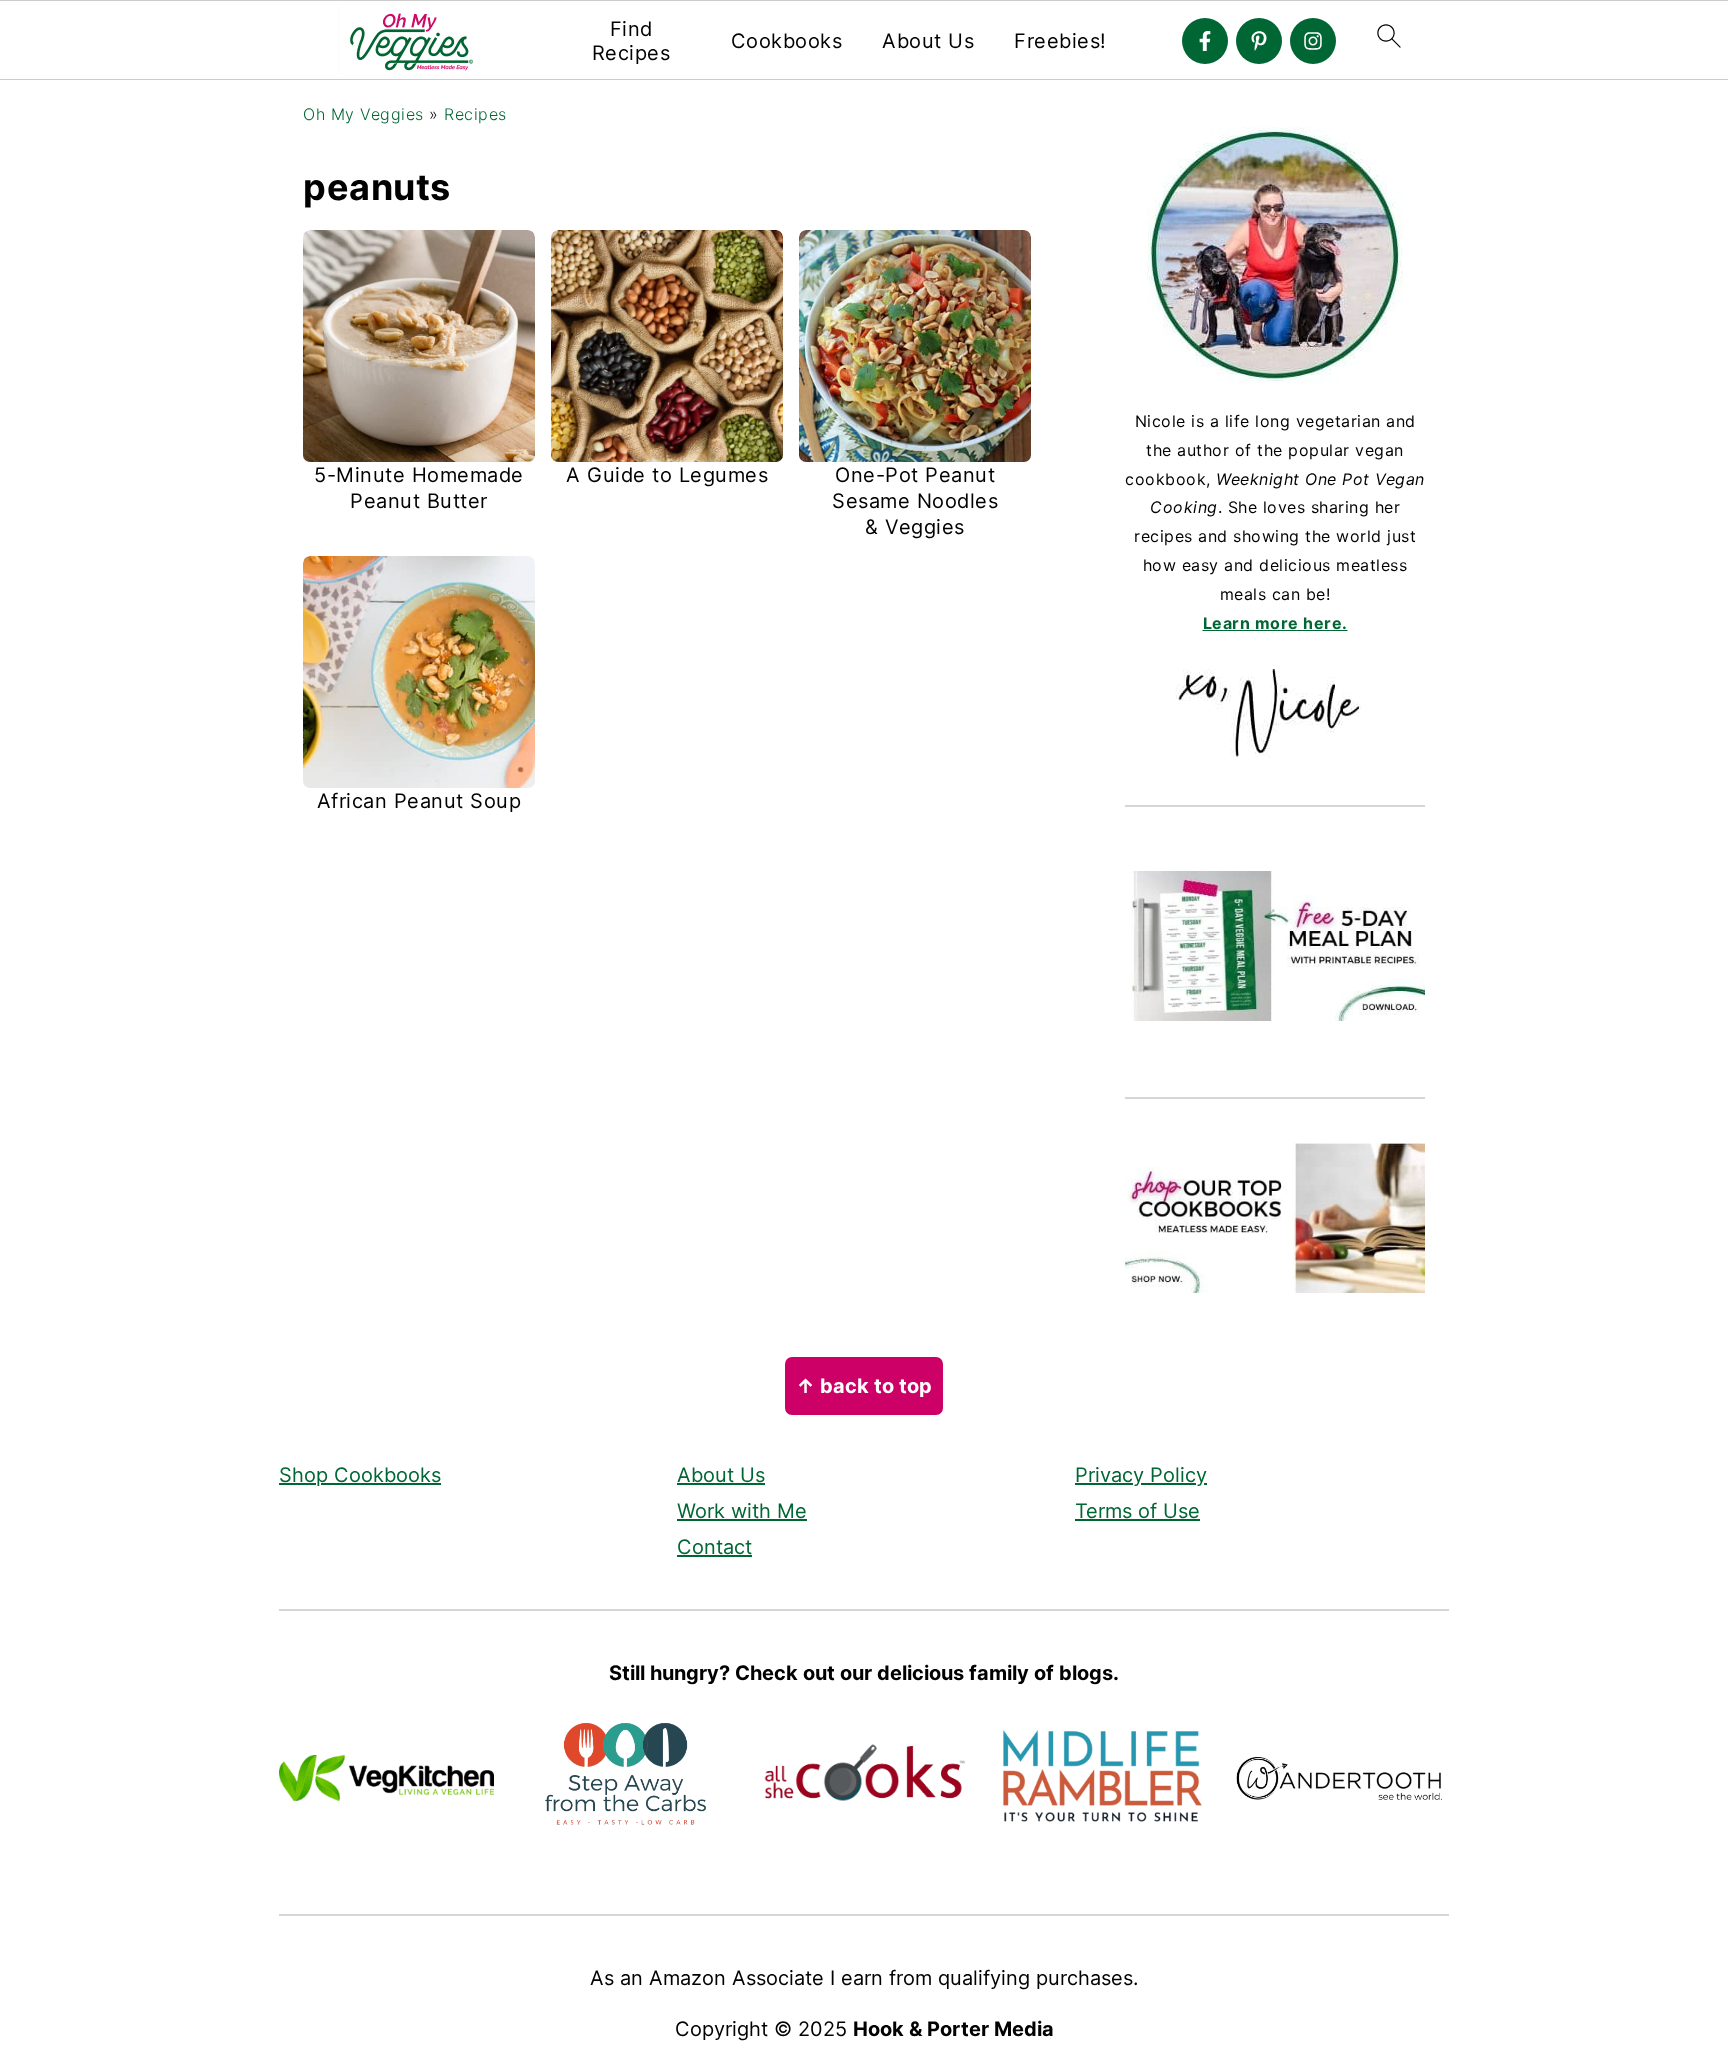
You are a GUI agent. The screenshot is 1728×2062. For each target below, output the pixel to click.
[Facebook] (1205, 41)
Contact (714, 1547)
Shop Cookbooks (360, 1475)
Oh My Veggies (363, 114)
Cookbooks (787, 41)
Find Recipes (631, 41)
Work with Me (742, 1511)
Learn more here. (1275, 623)
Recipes (475, 114)
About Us (928, 41)
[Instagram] (1313, 41)
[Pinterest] (1259, 41)
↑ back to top (864, 1386)
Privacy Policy (1141, 1475)
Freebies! (1060, 41)
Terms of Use (1137, 1511)
